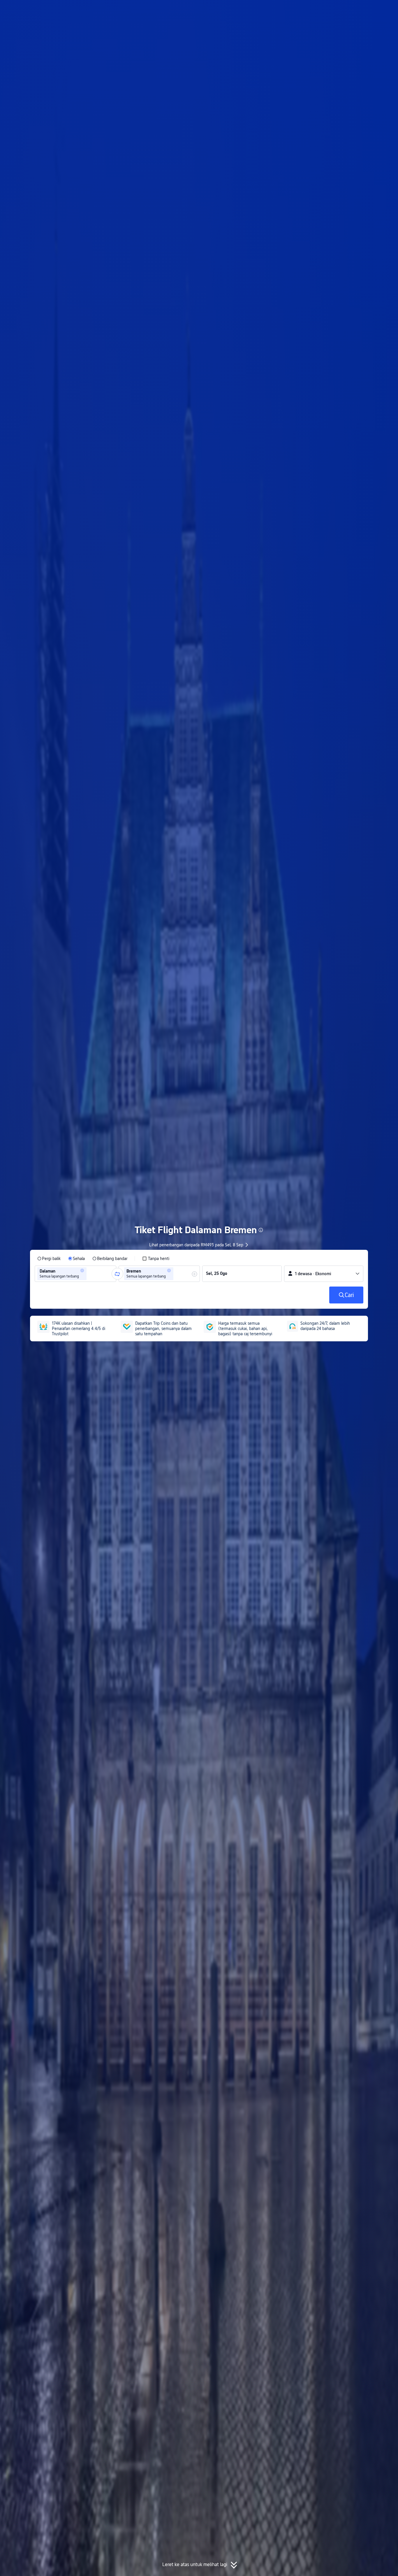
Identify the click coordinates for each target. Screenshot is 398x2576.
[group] (75, 1274)
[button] (349, 10)
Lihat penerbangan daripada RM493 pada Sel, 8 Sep (196, 1245)
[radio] (49, 1259)
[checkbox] (156, 1259)
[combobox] (90, 1274)
